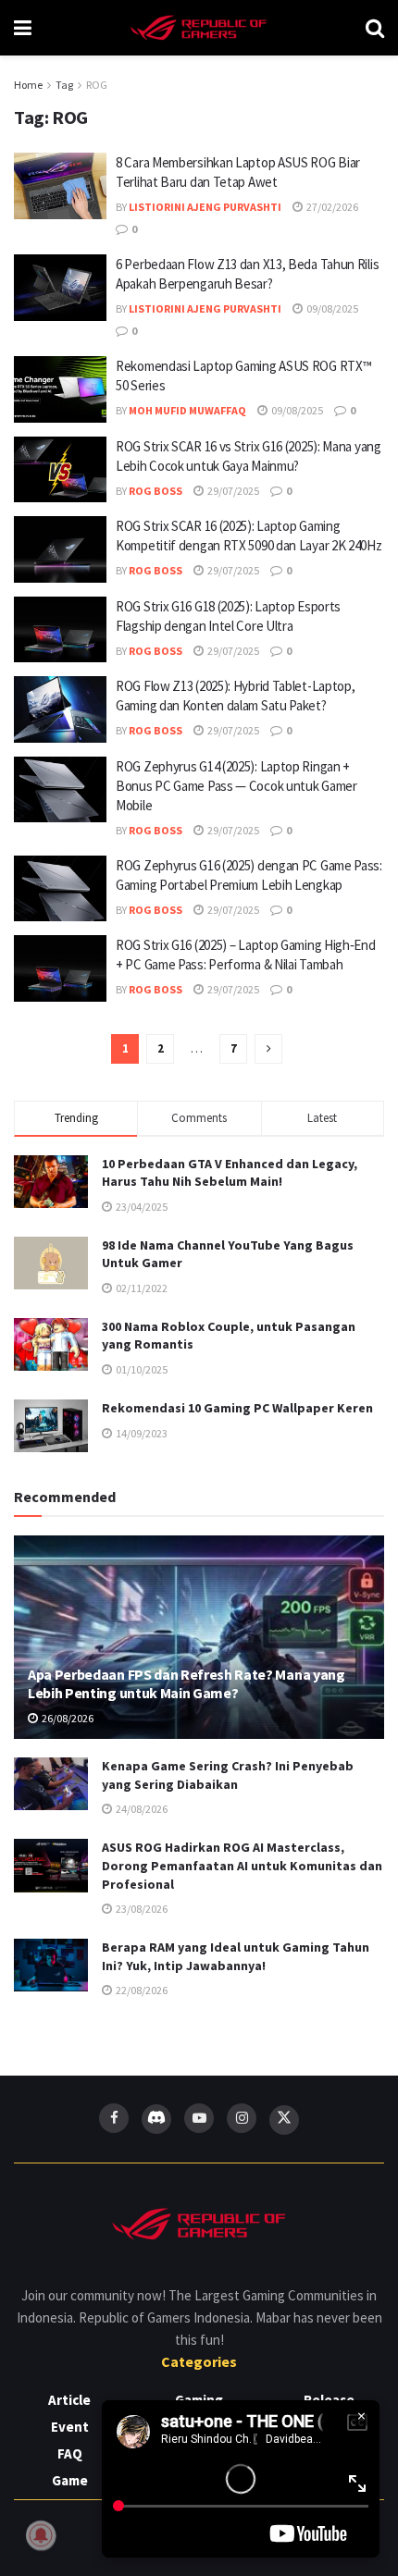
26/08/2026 (67, 1718)
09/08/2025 (331, 308)
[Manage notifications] (41, 2535)
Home (28, 85)
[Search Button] (375, 28)
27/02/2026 (331, 207)
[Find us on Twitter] (284, 2120)
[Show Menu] (23, 28)
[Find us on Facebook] (114, 2118)
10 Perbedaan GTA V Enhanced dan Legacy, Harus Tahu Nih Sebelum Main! (230, 1173)
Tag (64, 85)
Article (69, 2400)
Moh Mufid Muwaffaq (187, 410)
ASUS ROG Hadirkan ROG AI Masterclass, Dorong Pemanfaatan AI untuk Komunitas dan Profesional (242, 1865)
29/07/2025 (232, 491)
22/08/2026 (141, 1990)
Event (70, 2427)
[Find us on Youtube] (199, 2118)
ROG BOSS (155, 491)
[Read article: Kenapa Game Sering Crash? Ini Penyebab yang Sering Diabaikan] (51, 1784)
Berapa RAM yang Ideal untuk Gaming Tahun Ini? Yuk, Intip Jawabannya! (236, 1956)
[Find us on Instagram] (242, 2118)
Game (70, 2480)
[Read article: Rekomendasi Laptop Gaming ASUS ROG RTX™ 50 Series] (60, 389)
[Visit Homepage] (199, 28)
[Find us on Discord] (156, 2119)
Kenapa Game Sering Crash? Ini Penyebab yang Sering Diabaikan (228, 1775)
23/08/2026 (141, 1909)
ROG (97, 85)
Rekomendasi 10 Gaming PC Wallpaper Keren (237, 1408)
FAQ (70, 2453)
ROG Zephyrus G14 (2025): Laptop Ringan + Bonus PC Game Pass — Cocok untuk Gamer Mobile (236, 786)
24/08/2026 (141, 1809)
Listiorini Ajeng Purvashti (205, 207)
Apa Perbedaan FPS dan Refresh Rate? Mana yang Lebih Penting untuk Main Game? (187, 1684)
